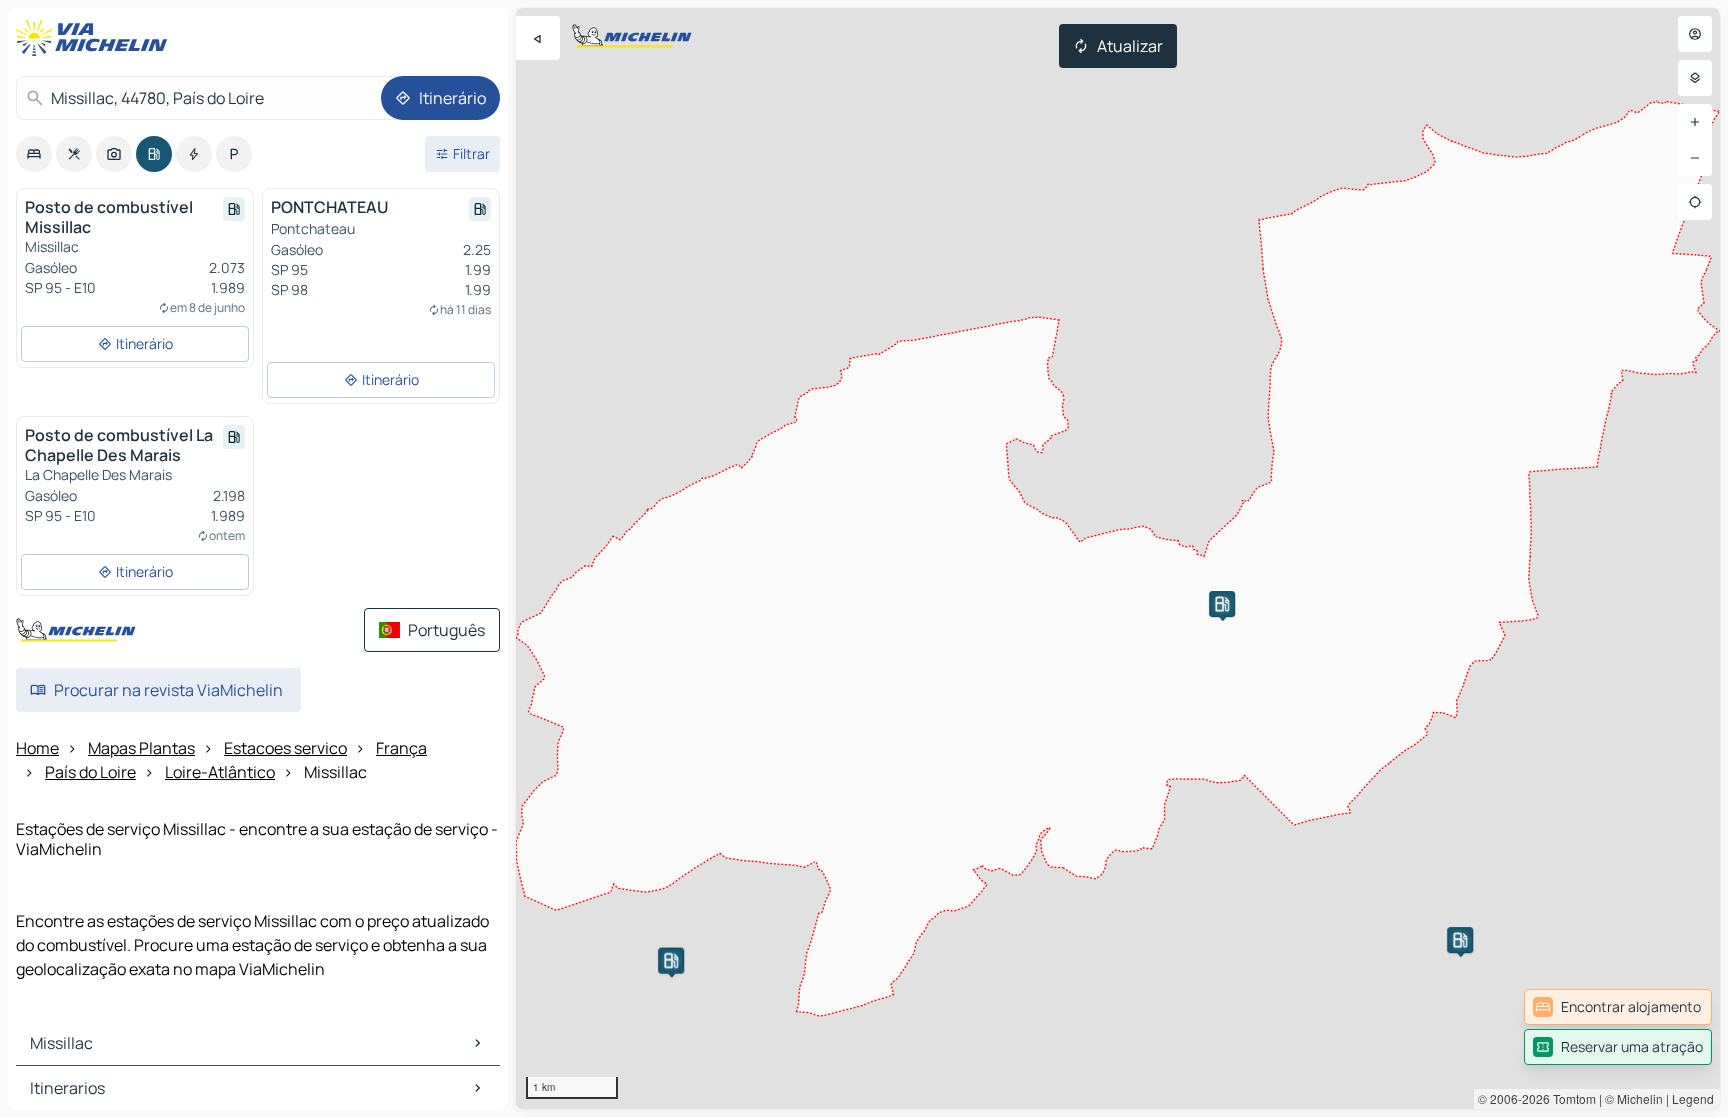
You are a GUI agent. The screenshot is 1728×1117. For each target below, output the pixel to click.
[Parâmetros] (1695, 78)
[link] (1618, 1007)
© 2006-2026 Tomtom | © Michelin (1570, 1098)
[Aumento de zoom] (1695, 122)
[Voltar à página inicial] (96, 38)
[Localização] (1695, 202)
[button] (1222, 604)
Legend (1693, 1098)
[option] (34, 154)
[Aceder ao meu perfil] (1695, 34)
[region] (1118, 558)
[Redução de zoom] (1695, 158)
